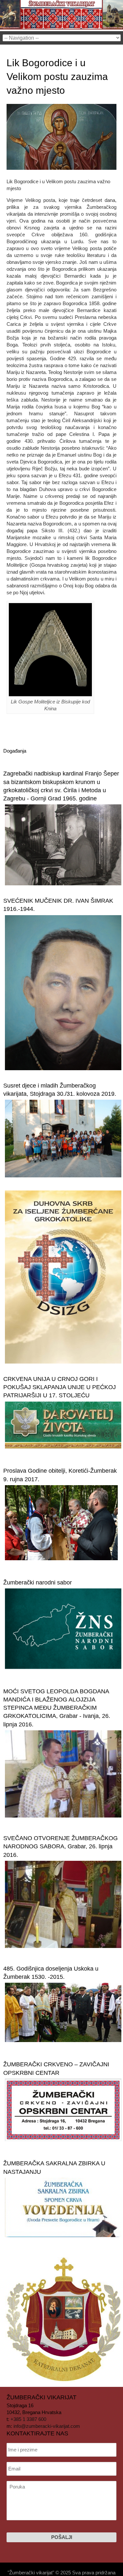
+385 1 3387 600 (28, 2419)
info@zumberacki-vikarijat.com (47, 2426)
